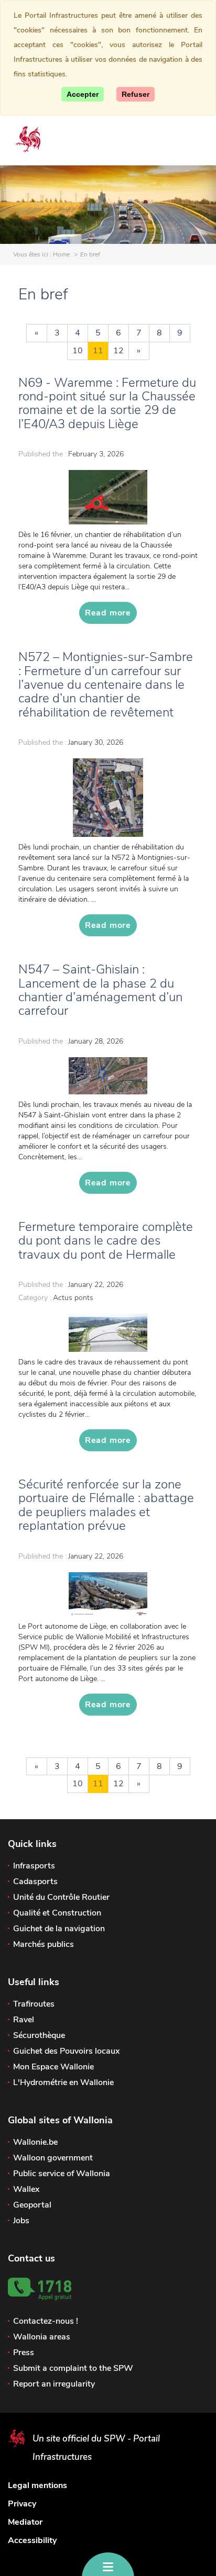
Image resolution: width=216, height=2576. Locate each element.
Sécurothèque (39, 2035)
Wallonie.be (35, 2142)
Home (61, 254)
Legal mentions (37, 2485)
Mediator (25, 2522)
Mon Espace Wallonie (53, 2067)
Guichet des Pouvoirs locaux (66, 2051)
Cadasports (35, 1881)
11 (98, 351)
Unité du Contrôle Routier (61, 1897)
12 (118, 351)
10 (78, 351)
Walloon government (53, 2158)
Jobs (21, 2221)
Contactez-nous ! (46, 2321)
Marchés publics (44, 1944)
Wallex (26, 2189)
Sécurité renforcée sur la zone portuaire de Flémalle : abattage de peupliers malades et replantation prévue (106, 1505)
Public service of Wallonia (62, 2174)
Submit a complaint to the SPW (73, 2368)
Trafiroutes (34, 2004)
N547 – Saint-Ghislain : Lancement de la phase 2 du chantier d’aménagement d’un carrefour (100, 990)
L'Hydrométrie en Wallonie (63, 2082)
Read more (108, 613)
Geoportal (32, 2205)
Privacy (22, 2504)
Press (24, 2353)
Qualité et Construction (57, 1913)
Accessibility (32, 2540)
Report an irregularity (54, 2384)
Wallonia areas (42, 2337)
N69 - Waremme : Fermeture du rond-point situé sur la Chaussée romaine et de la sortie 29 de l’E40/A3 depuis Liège (107, 403)
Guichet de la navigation (59, 1929)
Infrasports (34, 1866)
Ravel (24, 2020)
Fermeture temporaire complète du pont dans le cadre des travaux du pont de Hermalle (106, 1241)
